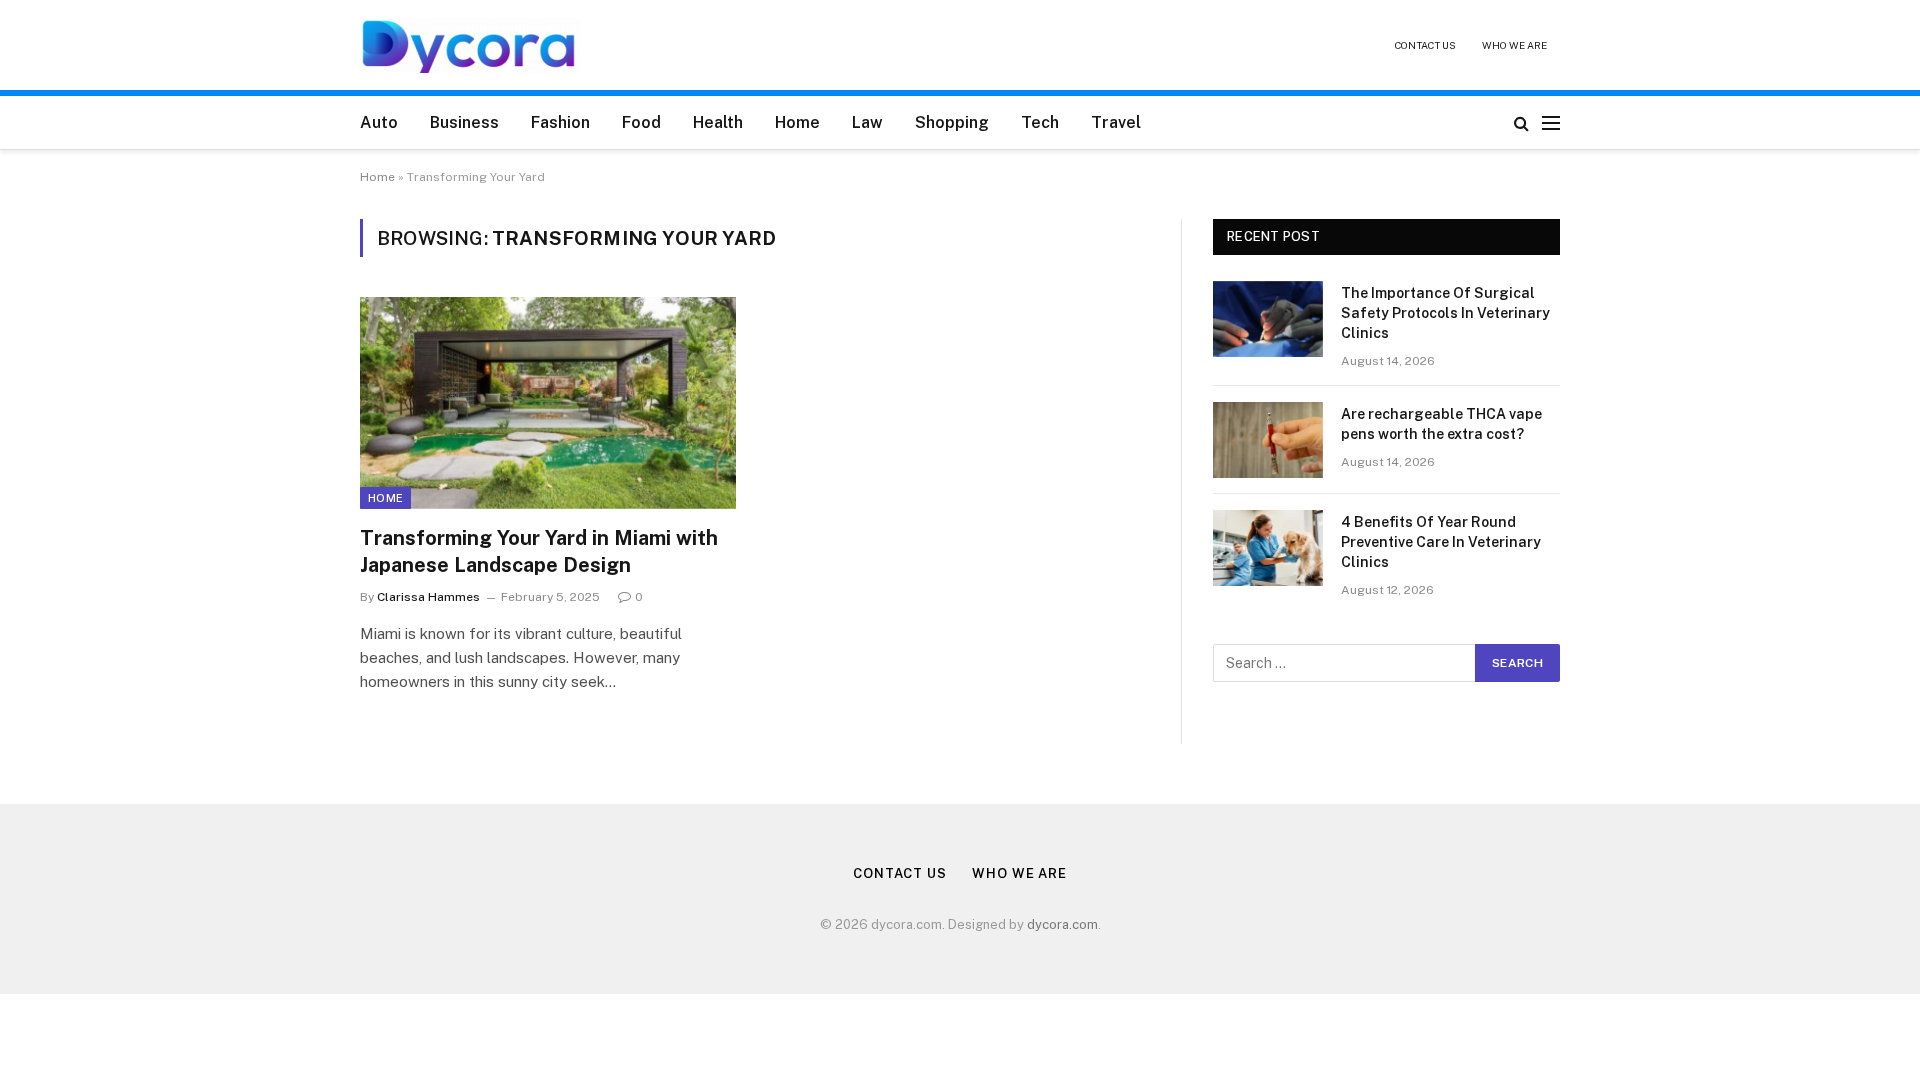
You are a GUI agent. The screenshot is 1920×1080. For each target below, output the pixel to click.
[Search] (1521, 122)
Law (867, 122)
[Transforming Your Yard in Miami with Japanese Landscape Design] (548, 403)
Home (797, 122)
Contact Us (1425, 45)
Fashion (560, 122)
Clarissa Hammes (428, 597)
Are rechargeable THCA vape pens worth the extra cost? (1441, 424)
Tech (1040, 122)
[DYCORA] (470, 45)
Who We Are (1514, 45)
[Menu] (1551, 122)
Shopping (952, 122)
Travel (1116, 122)
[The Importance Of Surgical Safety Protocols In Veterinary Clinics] (1268, 319)
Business (464, 122)
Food (641, 122)
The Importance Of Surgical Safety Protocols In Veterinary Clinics (1445, 313)
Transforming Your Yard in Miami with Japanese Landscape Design (539, 551)
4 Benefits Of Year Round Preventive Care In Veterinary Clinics (1441, 542)
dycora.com (1062, 924)
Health (718, 122)
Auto (379, 122)
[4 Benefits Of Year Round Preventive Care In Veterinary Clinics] (1268, 548)
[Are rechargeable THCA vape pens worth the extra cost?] (1268, 440)
